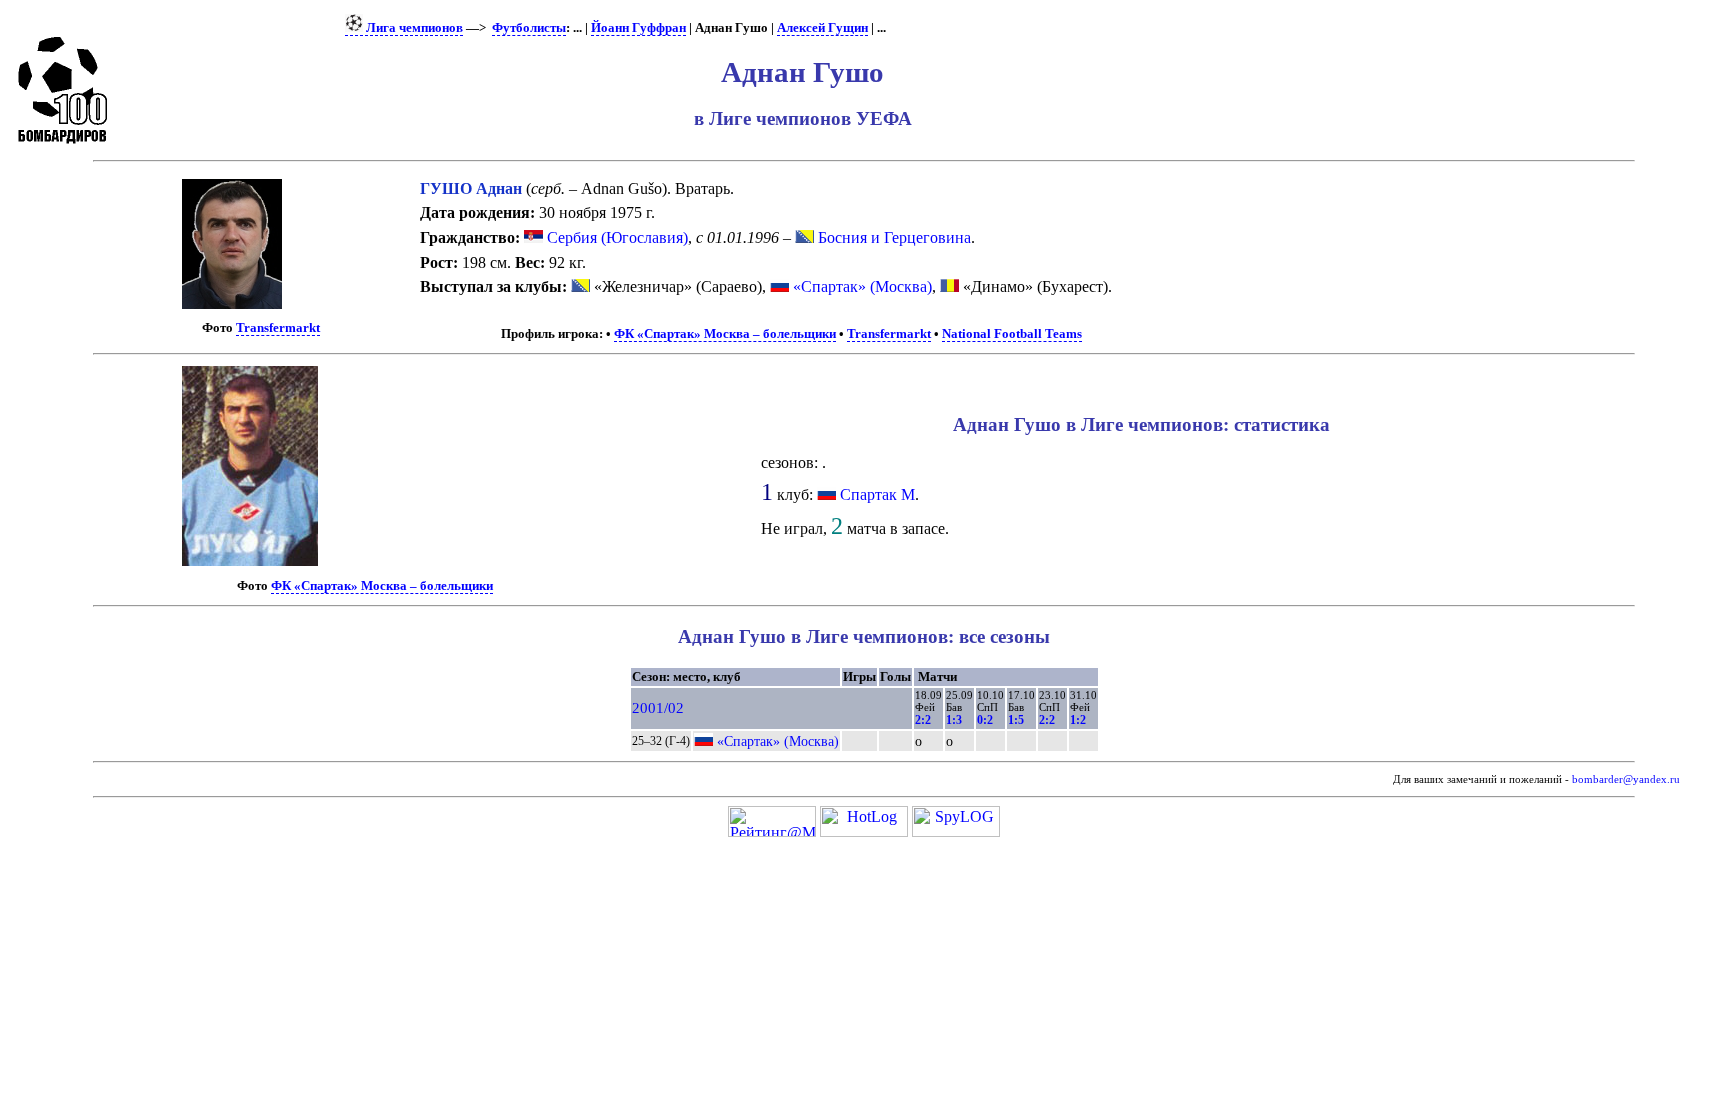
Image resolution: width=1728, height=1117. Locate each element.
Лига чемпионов (413, 28)
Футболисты (529, 28)
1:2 (1078, 720)
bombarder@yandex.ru (1626, 779)
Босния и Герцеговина (892, 237)
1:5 (1016, 720)
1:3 (954, 720)
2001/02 (658, 708)
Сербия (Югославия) (615, 237)
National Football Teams (1012, 334)
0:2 (985, 720)
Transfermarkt (278, 328)
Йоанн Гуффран (638, 28)
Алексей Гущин (822, 28)
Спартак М (877, 494)
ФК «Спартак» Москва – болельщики (725, 334)
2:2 (923, 720)
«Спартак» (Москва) (860, 286)
